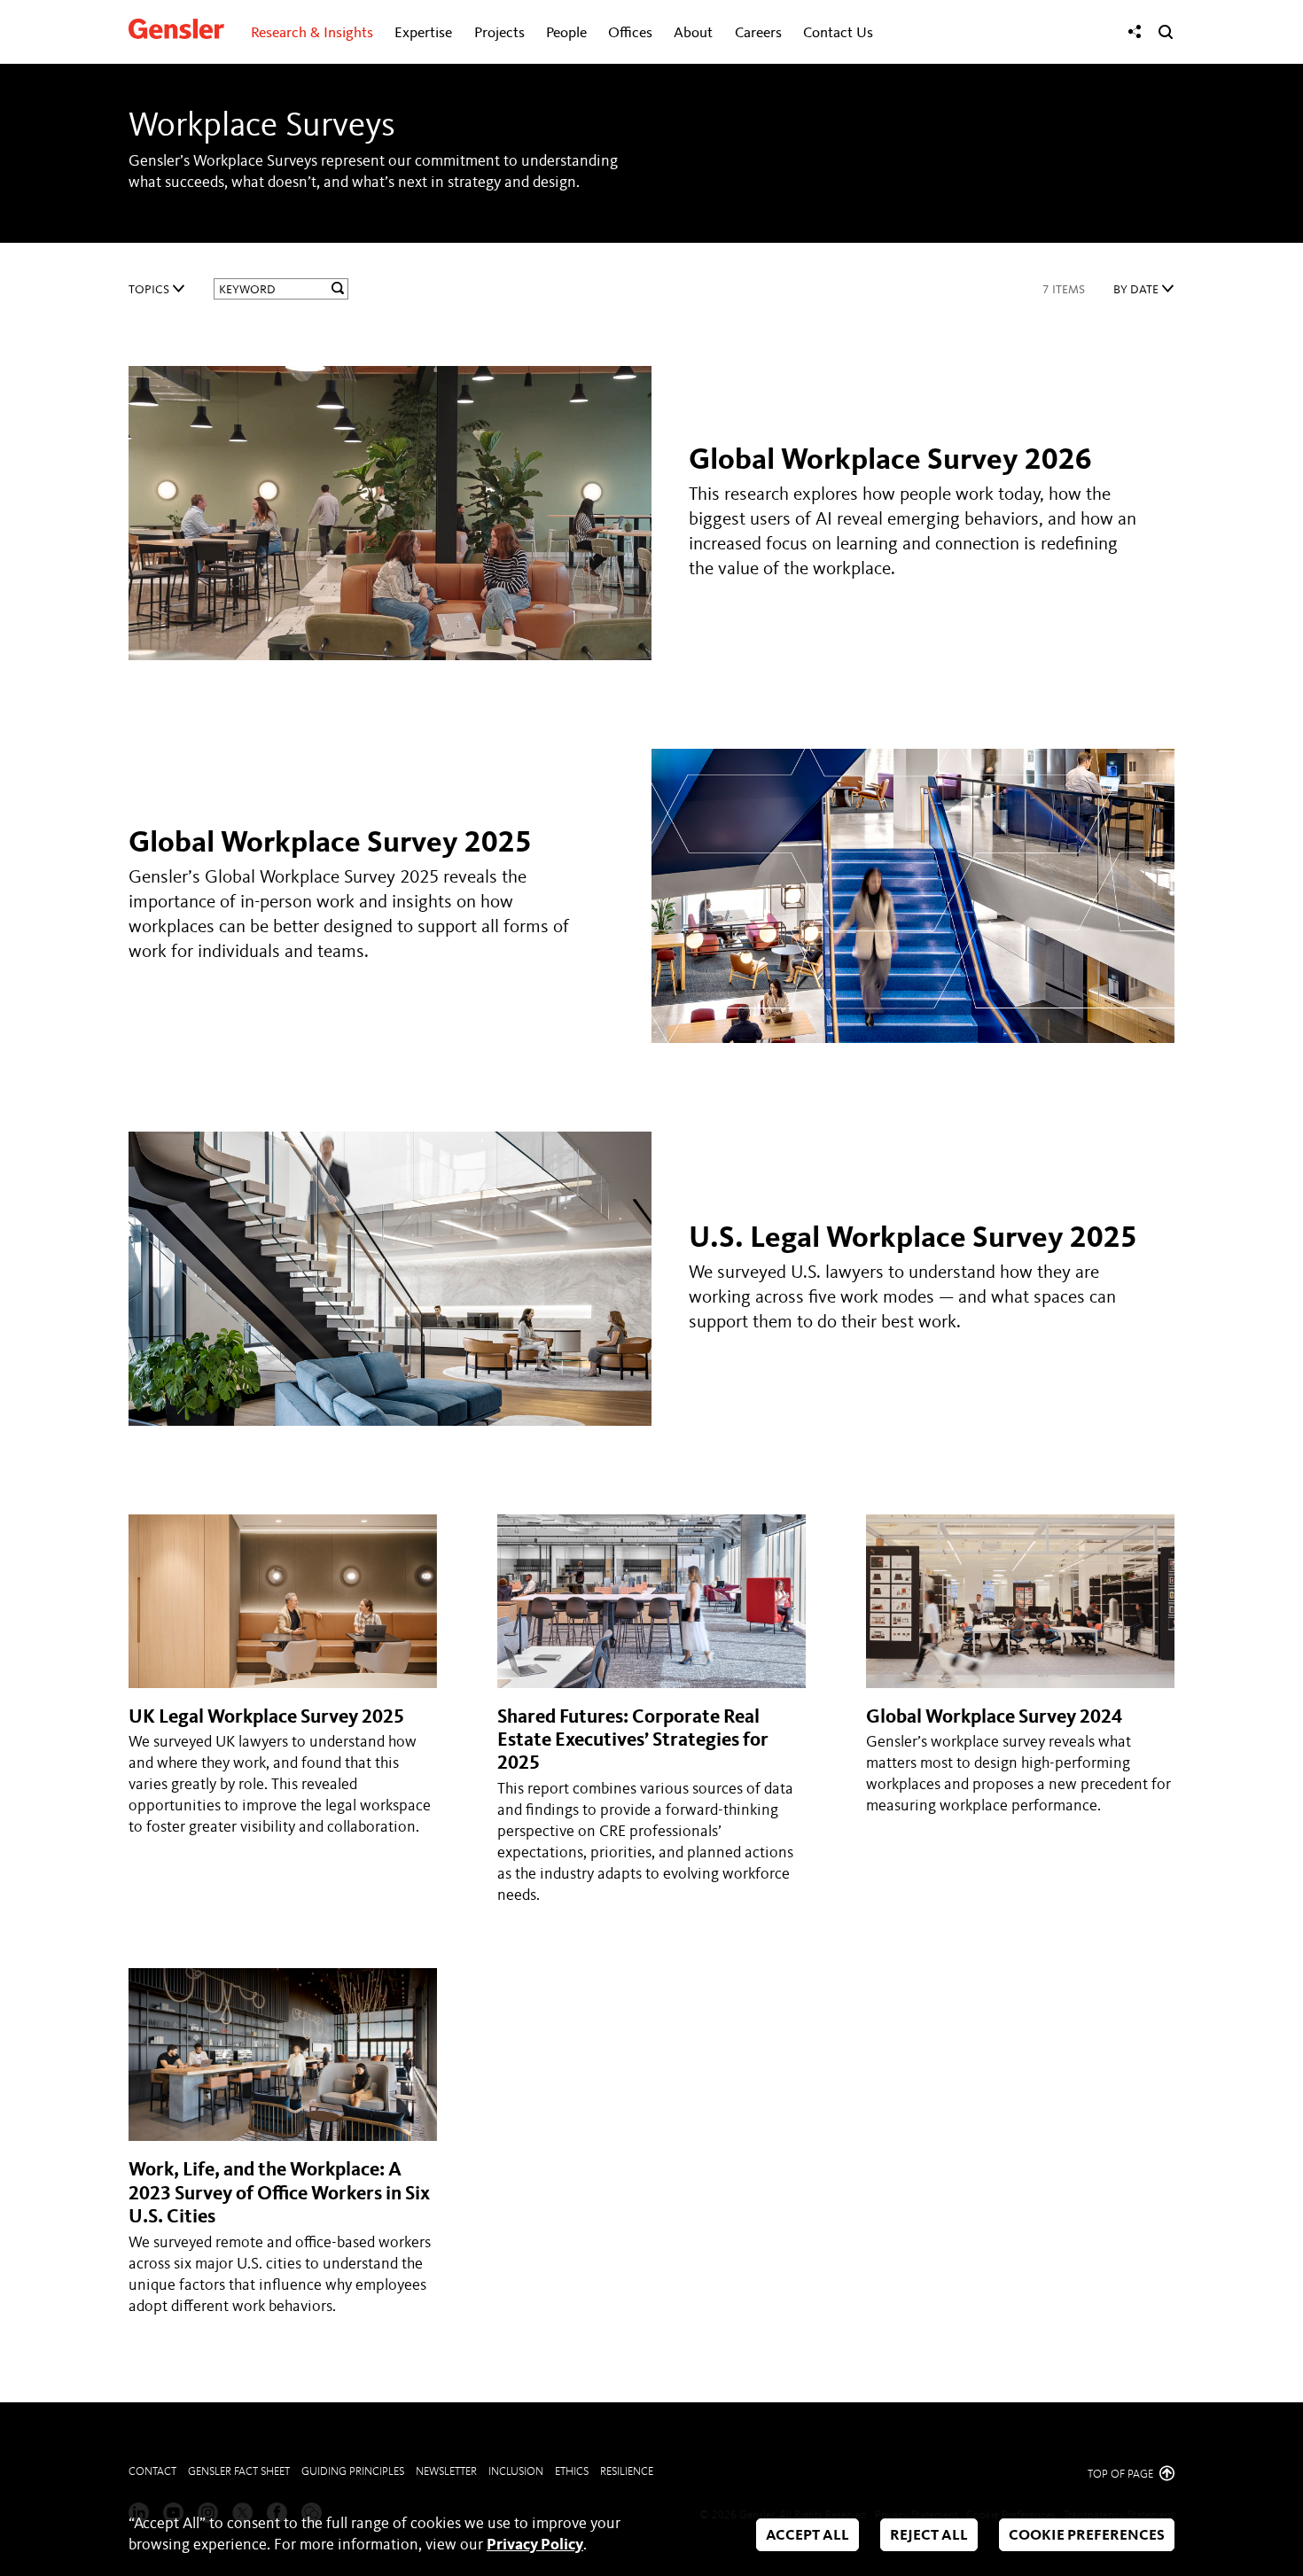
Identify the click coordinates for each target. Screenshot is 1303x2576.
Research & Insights (312, 33)
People (566, 33)
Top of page (1122, 2475)
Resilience (627, 2472)
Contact (152, 2472)
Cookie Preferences (1087, 2536)
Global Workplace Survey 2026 (890, 461)
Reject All (929, 2536)
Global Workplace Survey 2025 (330, 844)
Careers (758, 33)
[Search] (1166, 32)
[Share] (1135, 32)
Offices (630, 33)
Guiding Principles (353, 2472)
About (693, 33)
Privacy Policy (535, 2545)
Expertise (423, 33)
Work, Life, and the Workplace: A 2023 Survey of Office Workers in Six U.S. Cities (279, 2194)
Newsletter (446, 2472)
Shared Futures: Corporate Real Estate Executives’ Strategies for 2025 (633, 1741)
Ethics (572, 2472)
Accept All (808, 2536)
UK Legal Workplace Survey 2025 (266, 1717)
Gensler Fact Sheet (239, 2472)
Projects (499, 33)
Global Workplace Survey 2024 (994, 1717)
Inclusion (516, 2472)
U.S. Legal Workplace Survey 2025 (913, 1239)
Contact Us (838, 33)
